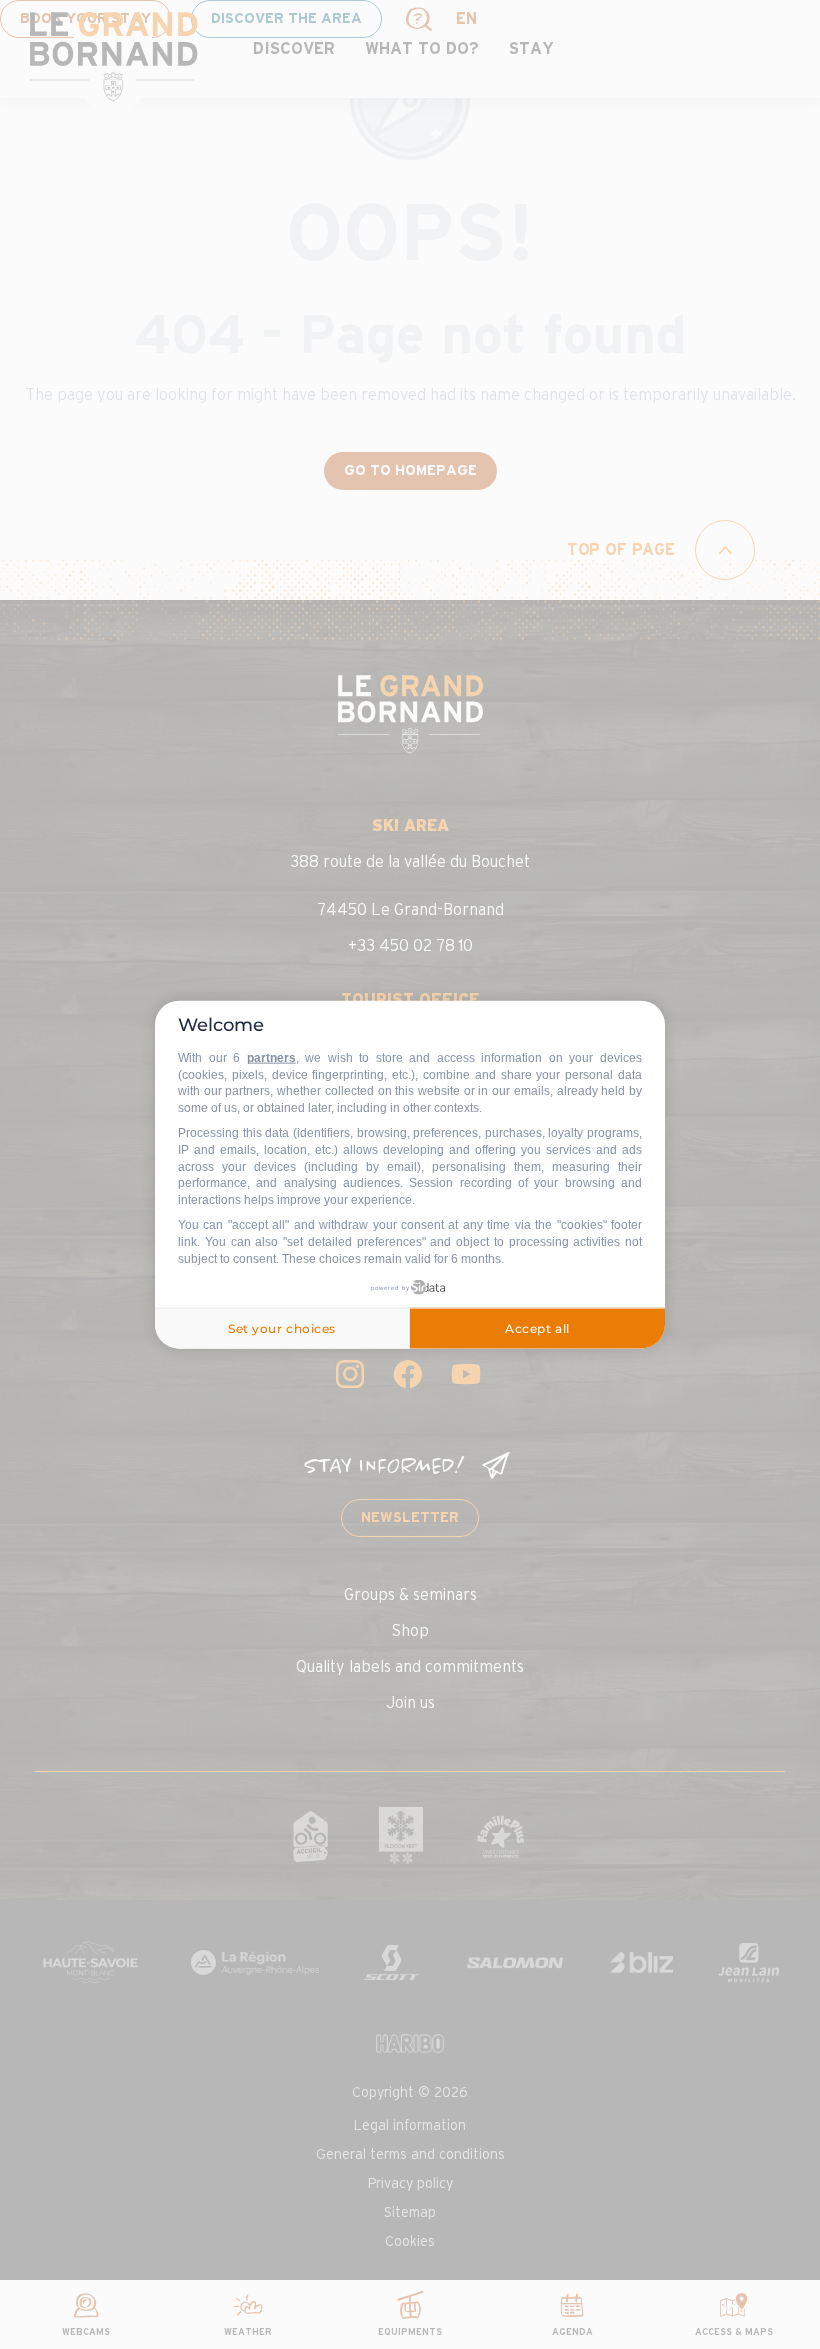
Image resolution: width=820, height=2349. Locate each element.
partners (271, 1058)
